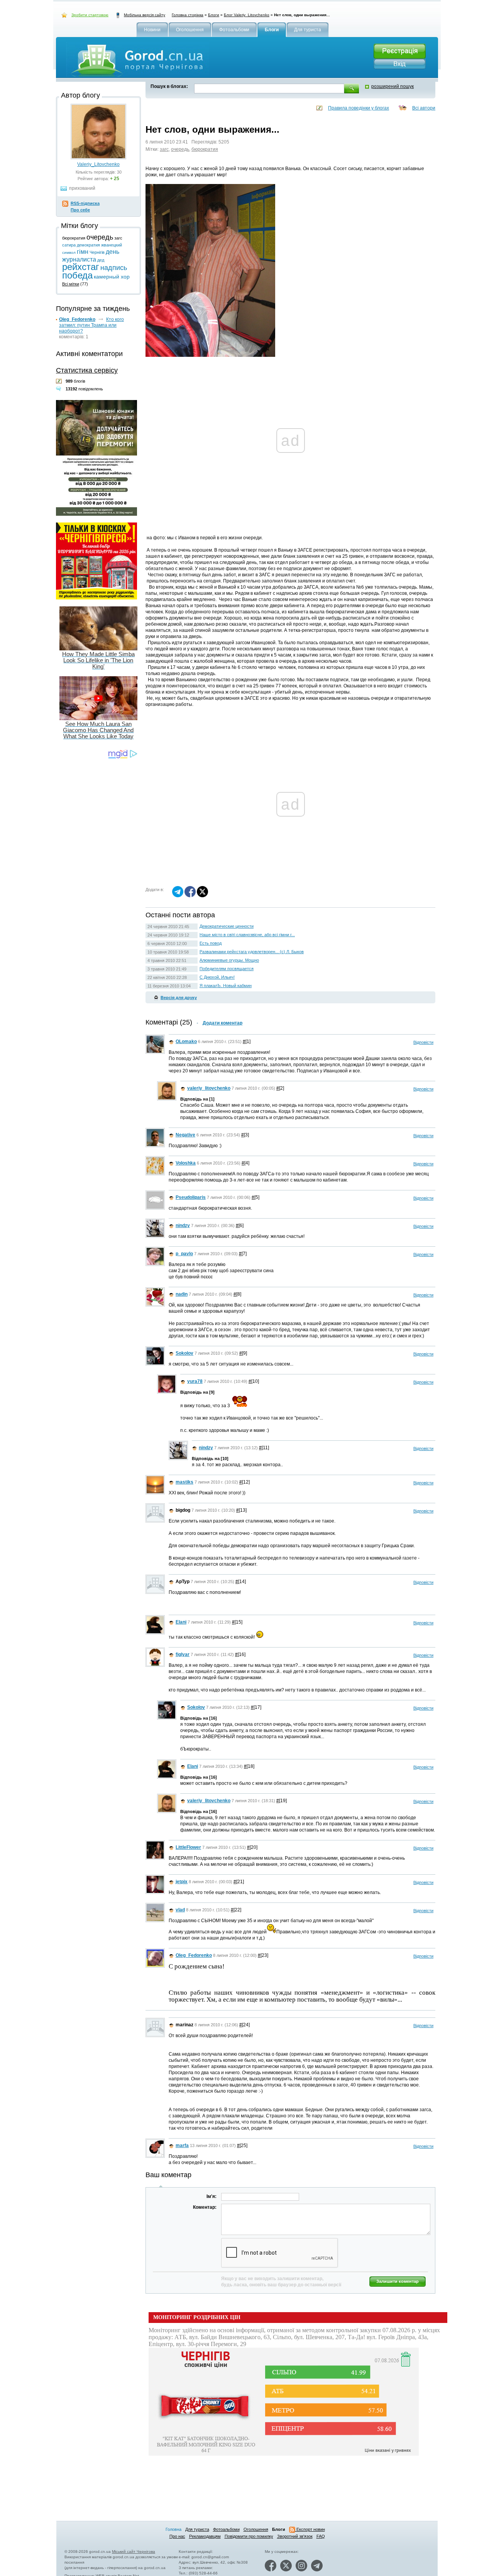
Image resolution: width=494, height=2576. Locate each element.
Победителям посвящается (227, 969)
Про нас (177, 2536)
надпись (114, 268)
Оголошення (256, 2529)
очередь (180, 149)
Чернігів (97, 252)
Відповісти (423, 1042)
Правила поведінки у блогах (359, 108)
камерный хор (112, 277)
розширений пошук (392, 86)
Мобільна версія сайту (145, 15)
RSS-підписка (85, 203)
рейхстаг (81, 267)
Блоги (214, 15)
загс (164, 149)
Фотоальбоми (226, 2529)
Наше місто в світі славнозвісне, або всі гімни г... (247, 935)
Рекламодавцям (205, 2536)
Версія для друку (179, 998)
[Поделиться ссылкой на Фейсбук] (190, 896)
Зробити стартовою (90, 15)
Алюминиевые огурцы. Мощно (229, 960)
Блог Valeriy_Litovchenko (247, 15)
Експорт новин (310, 2529)
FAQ (321, 2536)
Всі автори (424, 108)
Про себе (80, 210)
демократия (88, 245)
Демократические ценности (227, 926)
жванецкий (112, 245)
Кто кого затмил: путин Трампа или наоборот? (91, 325)
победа (77, 275)
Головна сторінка (188, 15)
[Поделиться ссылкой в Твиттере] (202, 896)
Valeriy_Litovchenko (98, 164)
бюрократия (205, 149)
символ (69, 252)
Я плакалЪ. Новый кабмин (226, 986)
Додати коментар (222, 1023)
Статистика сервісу (87, 370)
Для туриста (197, 2529)
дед (101, 260)
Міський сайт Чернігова (134, 2552)
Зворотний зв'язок (295, 2536)
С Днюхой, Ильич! (217, 977)
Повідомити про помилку (249, 2536)
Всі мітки (71, 284)
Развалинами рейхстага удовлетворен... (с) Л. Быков (252, 952)
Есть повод (211, 943)
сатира (69, 245)
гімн (83, 252)
